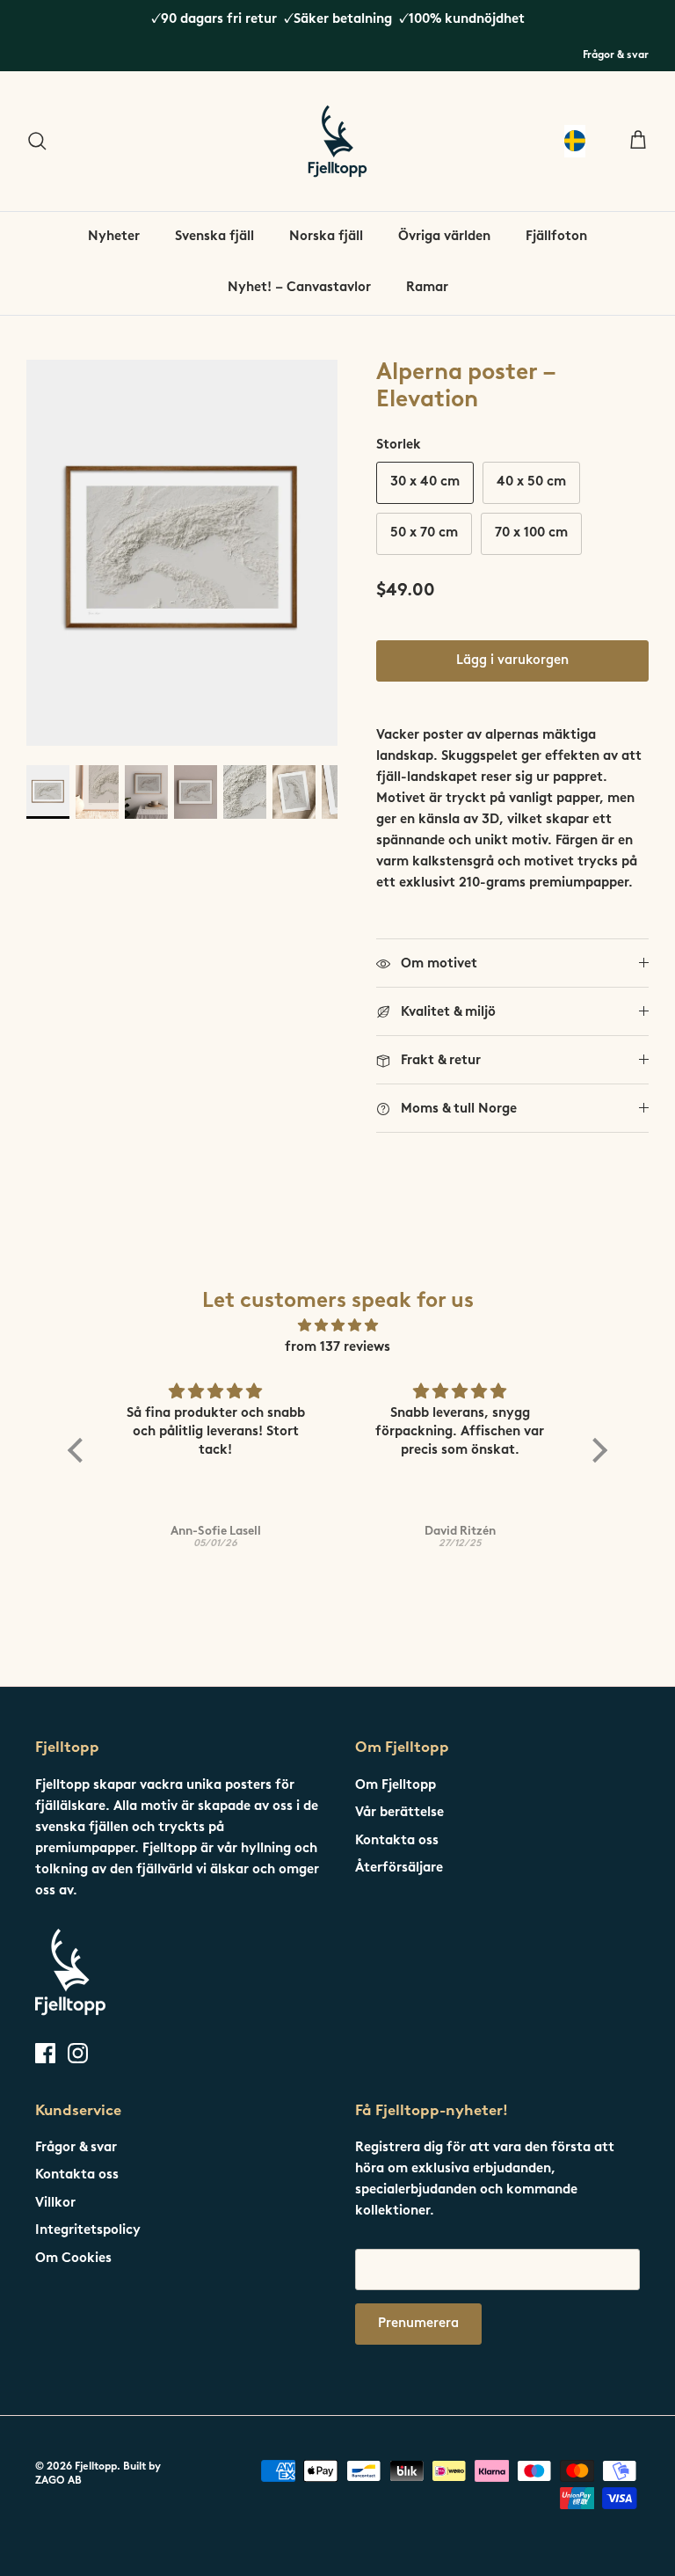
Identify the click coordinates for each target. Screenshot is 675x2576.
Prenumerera (418, 2324)
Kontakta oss (397, 1841)
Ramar (427, 288)
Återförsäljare (399, 1868)
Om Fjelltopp (396, 1786)
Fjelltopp (96, 2467)
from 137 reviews (337, 1348)
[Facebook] (45, 2053)
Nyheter (114, 237)
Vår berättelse (399, 1813)
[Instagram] (78, 2053)
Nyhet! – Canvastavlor (299, 288)
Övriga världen (444, 237)
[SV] (575, 141)
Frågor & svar (616, 55)
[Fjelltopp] (337, 141)
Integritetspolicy (88, 2231)
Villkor (55, 2204)
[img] (337, 1326)
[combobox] (575, 141)
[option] (182, 553)
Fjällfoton (556, 237)
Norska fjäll (326, 237)
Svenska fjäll (214, 237)
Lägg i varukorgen (512, 661)
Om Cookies (73, 2259)
